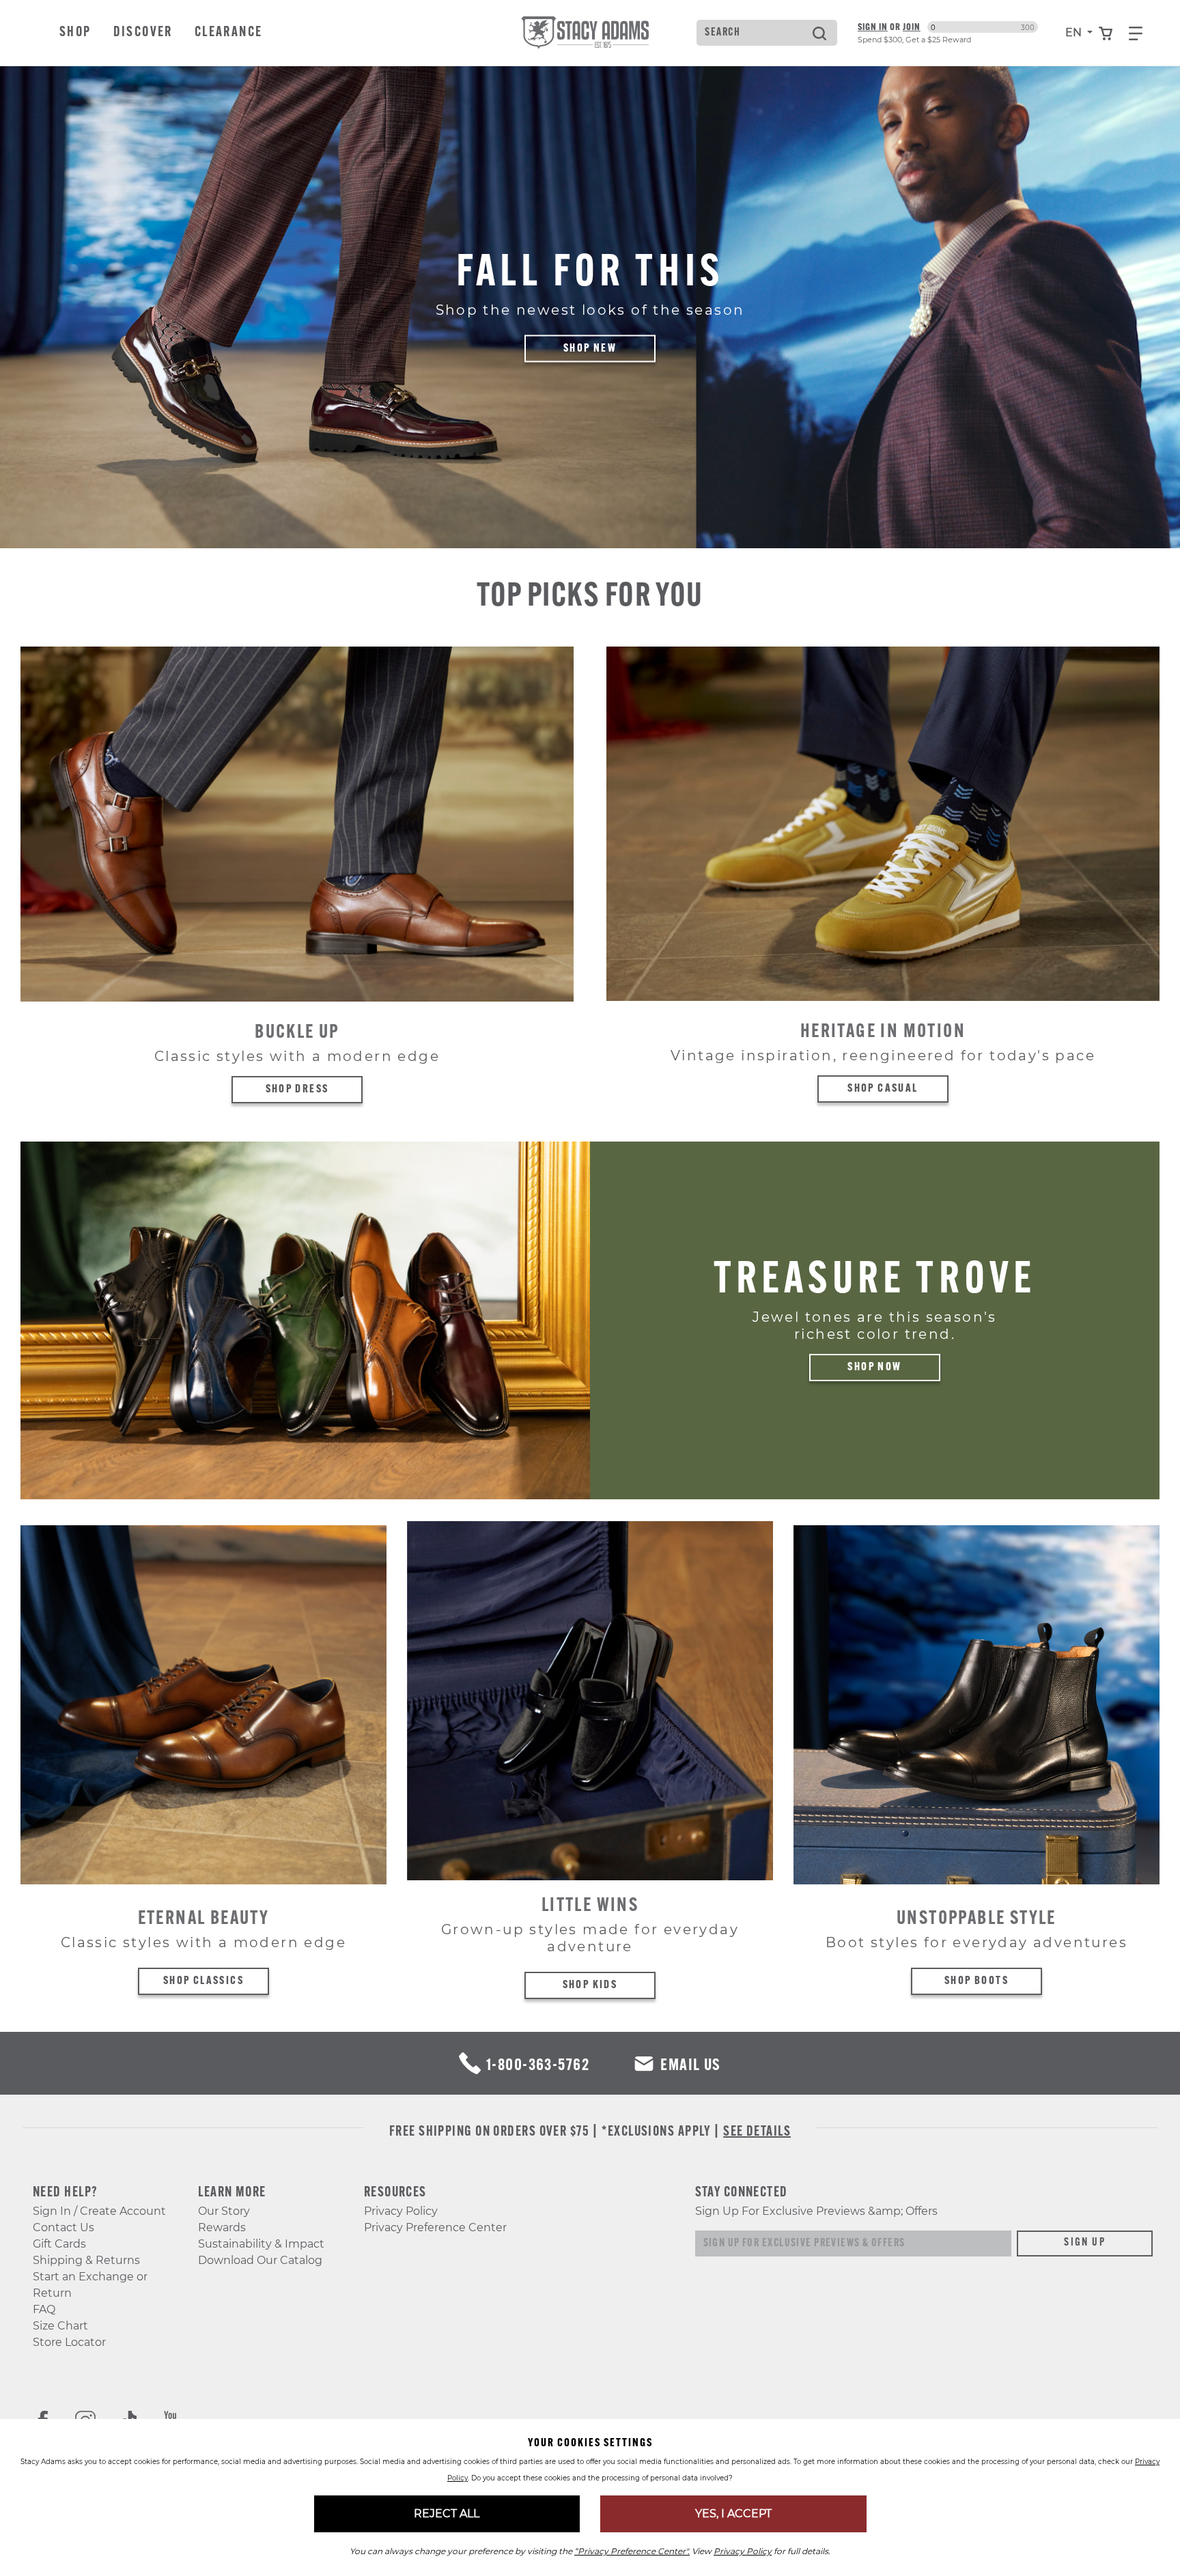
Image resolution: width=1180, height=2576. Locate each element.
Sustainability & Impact (261, 2244)
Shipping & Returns (86, 2260)
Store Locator (69, 2342)
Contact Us (64, 2227)
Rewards (222, 2227)
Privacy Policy (401, 2211)
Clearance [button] (229, 33)
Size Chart (60, 2326)
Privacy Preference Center (435, 2227)
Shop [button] (75, 33)
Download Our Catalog (260, 2260)
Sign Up (1085, 2243)
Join (912, 27)
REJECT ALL (447, 2514)
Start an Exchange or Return (90, 2285)
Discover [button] (143, 33)
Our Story (224, 2211)
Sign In (873, 27)
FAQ (44, 2309)
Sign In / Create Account (99, 2211)
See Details (757, 2132)
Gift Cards (59, 2244)
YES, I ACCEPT (733, 2514)
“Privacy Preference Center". (632, 2551)
